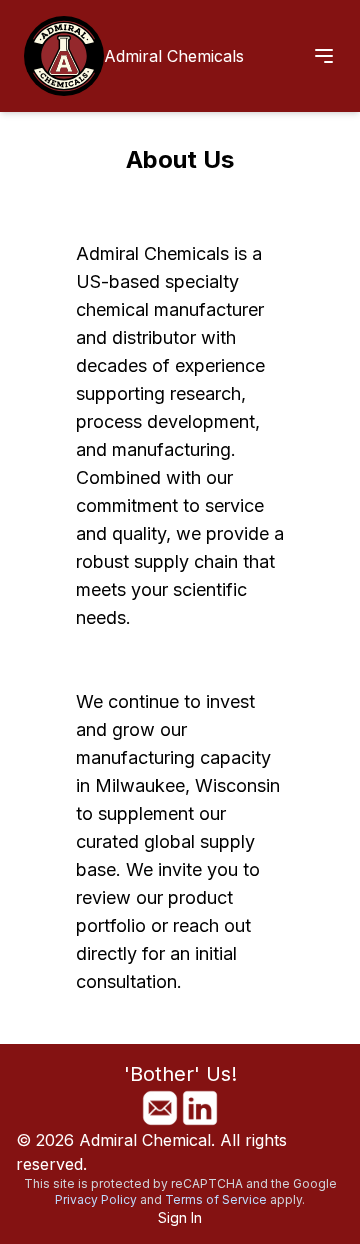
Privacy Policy (96, 1199)
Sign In (180, 1217)
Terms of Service (216, 1199)
